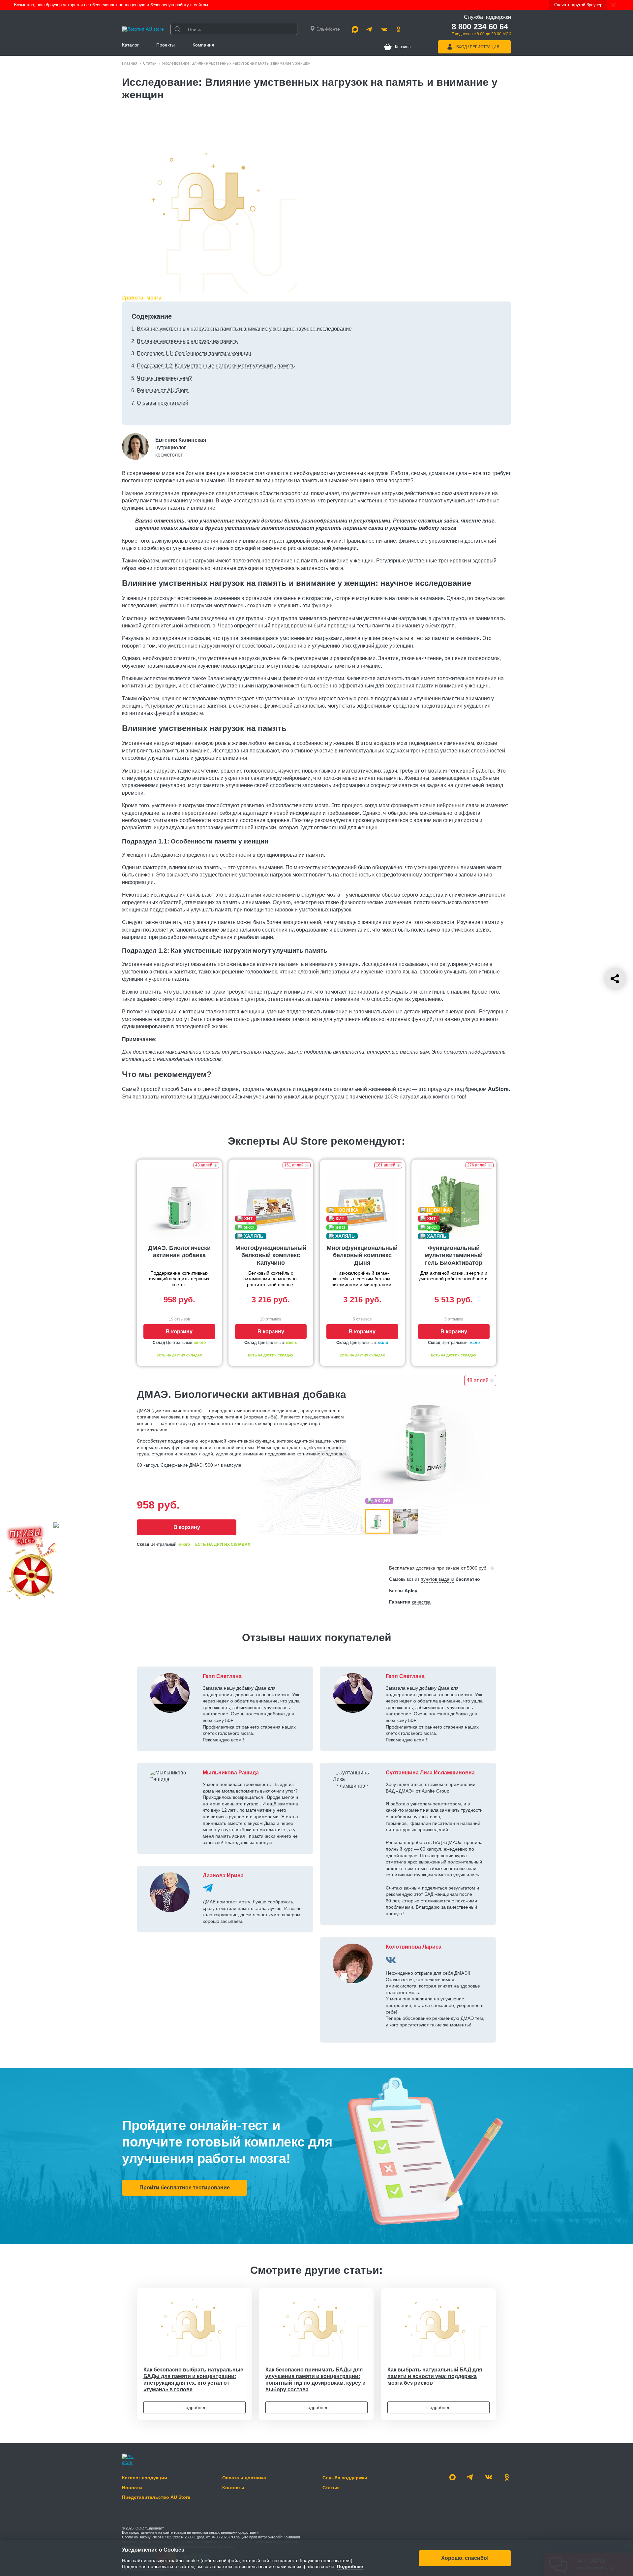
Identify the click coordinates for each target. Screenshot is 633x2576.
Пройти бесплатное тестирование (185, 2188)
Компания (203, 45)
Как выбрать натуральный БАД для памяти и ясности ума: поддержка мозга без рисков (435, 2376)
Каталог (130, 45)
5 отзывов (362, 1319)
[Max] (355, 29)
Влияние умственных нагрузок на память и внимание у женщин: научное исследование (244, 329)
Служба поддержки (345, 2478)
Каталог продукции (145, 2478)
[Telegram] (370, 29)
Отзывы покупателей (163, 403)
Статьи (150, 63)
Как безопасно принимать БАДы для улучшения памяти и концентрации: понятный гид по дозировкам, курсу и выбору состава (316, 2380)
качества (421, 1602)
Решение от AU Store (163, 390)
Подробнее (195, 2407)
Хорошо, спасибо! (465, 2558)
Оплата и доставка (244, 2478)
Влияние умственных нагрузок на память (187, 341)
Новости (132, 2488)
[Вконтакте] (384, 29)
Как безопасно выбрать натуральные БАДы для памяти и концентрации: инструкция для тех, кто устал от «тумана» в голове (193, 2380)
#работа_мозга (142, 298)
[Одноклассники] (399, 29)
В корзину (179, 1332)
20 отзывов (271, 1319)
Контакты (233, 2488)
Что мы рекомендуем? (164, 378)
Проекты (166, 45)
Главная (130, 63)
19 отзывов (179, 1319)
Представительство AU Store (156, 2497)
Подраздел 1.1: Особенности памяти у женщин (194, 353)
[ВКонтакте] (391, 1960)
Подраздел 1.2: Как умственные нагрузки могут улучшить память (216, 366)
